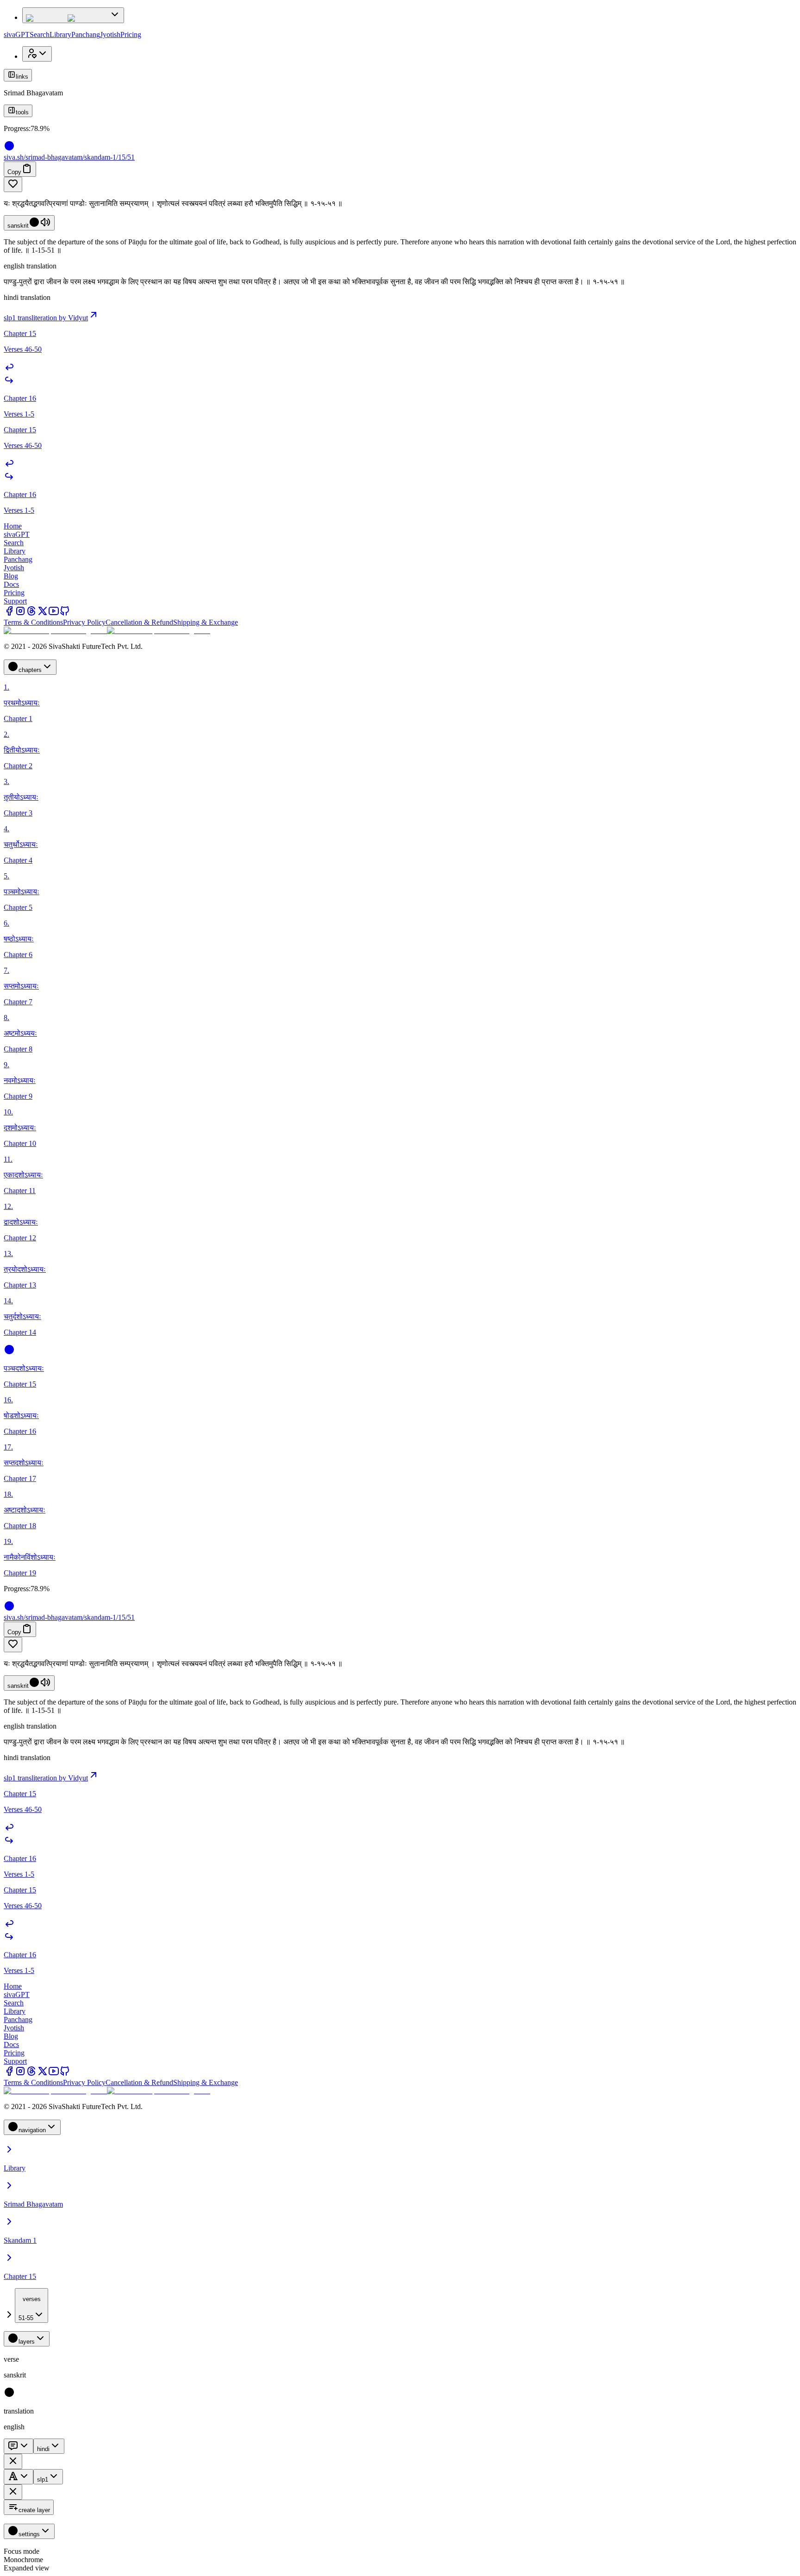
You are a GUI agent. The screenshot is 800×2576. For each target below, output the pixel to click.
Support (15, 601)
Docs (11, 584)
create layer (34, 2510)
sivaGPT (17, 34)
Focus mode (22, 2551)
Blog (11, 576)
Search (40, 34)
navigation (32, 2130)
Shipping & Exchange (206, 622)
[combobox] (31, 2305)
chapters (30, 670)
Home (13, 526)
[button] (400, 184)
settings (29, 2534)
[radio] (9, 2395)
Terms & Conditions (33, 622)
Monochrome (23, 2560)
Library (60, 34)
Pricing (131, 34)
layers (27, 2342)
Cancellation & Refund (139, 622)
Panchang (86, 34)
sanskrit (18, 226)
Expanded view (27, 2568)
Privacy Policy (84, 622)
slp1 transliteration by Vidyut (46, 318)
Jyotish (110, 34)
